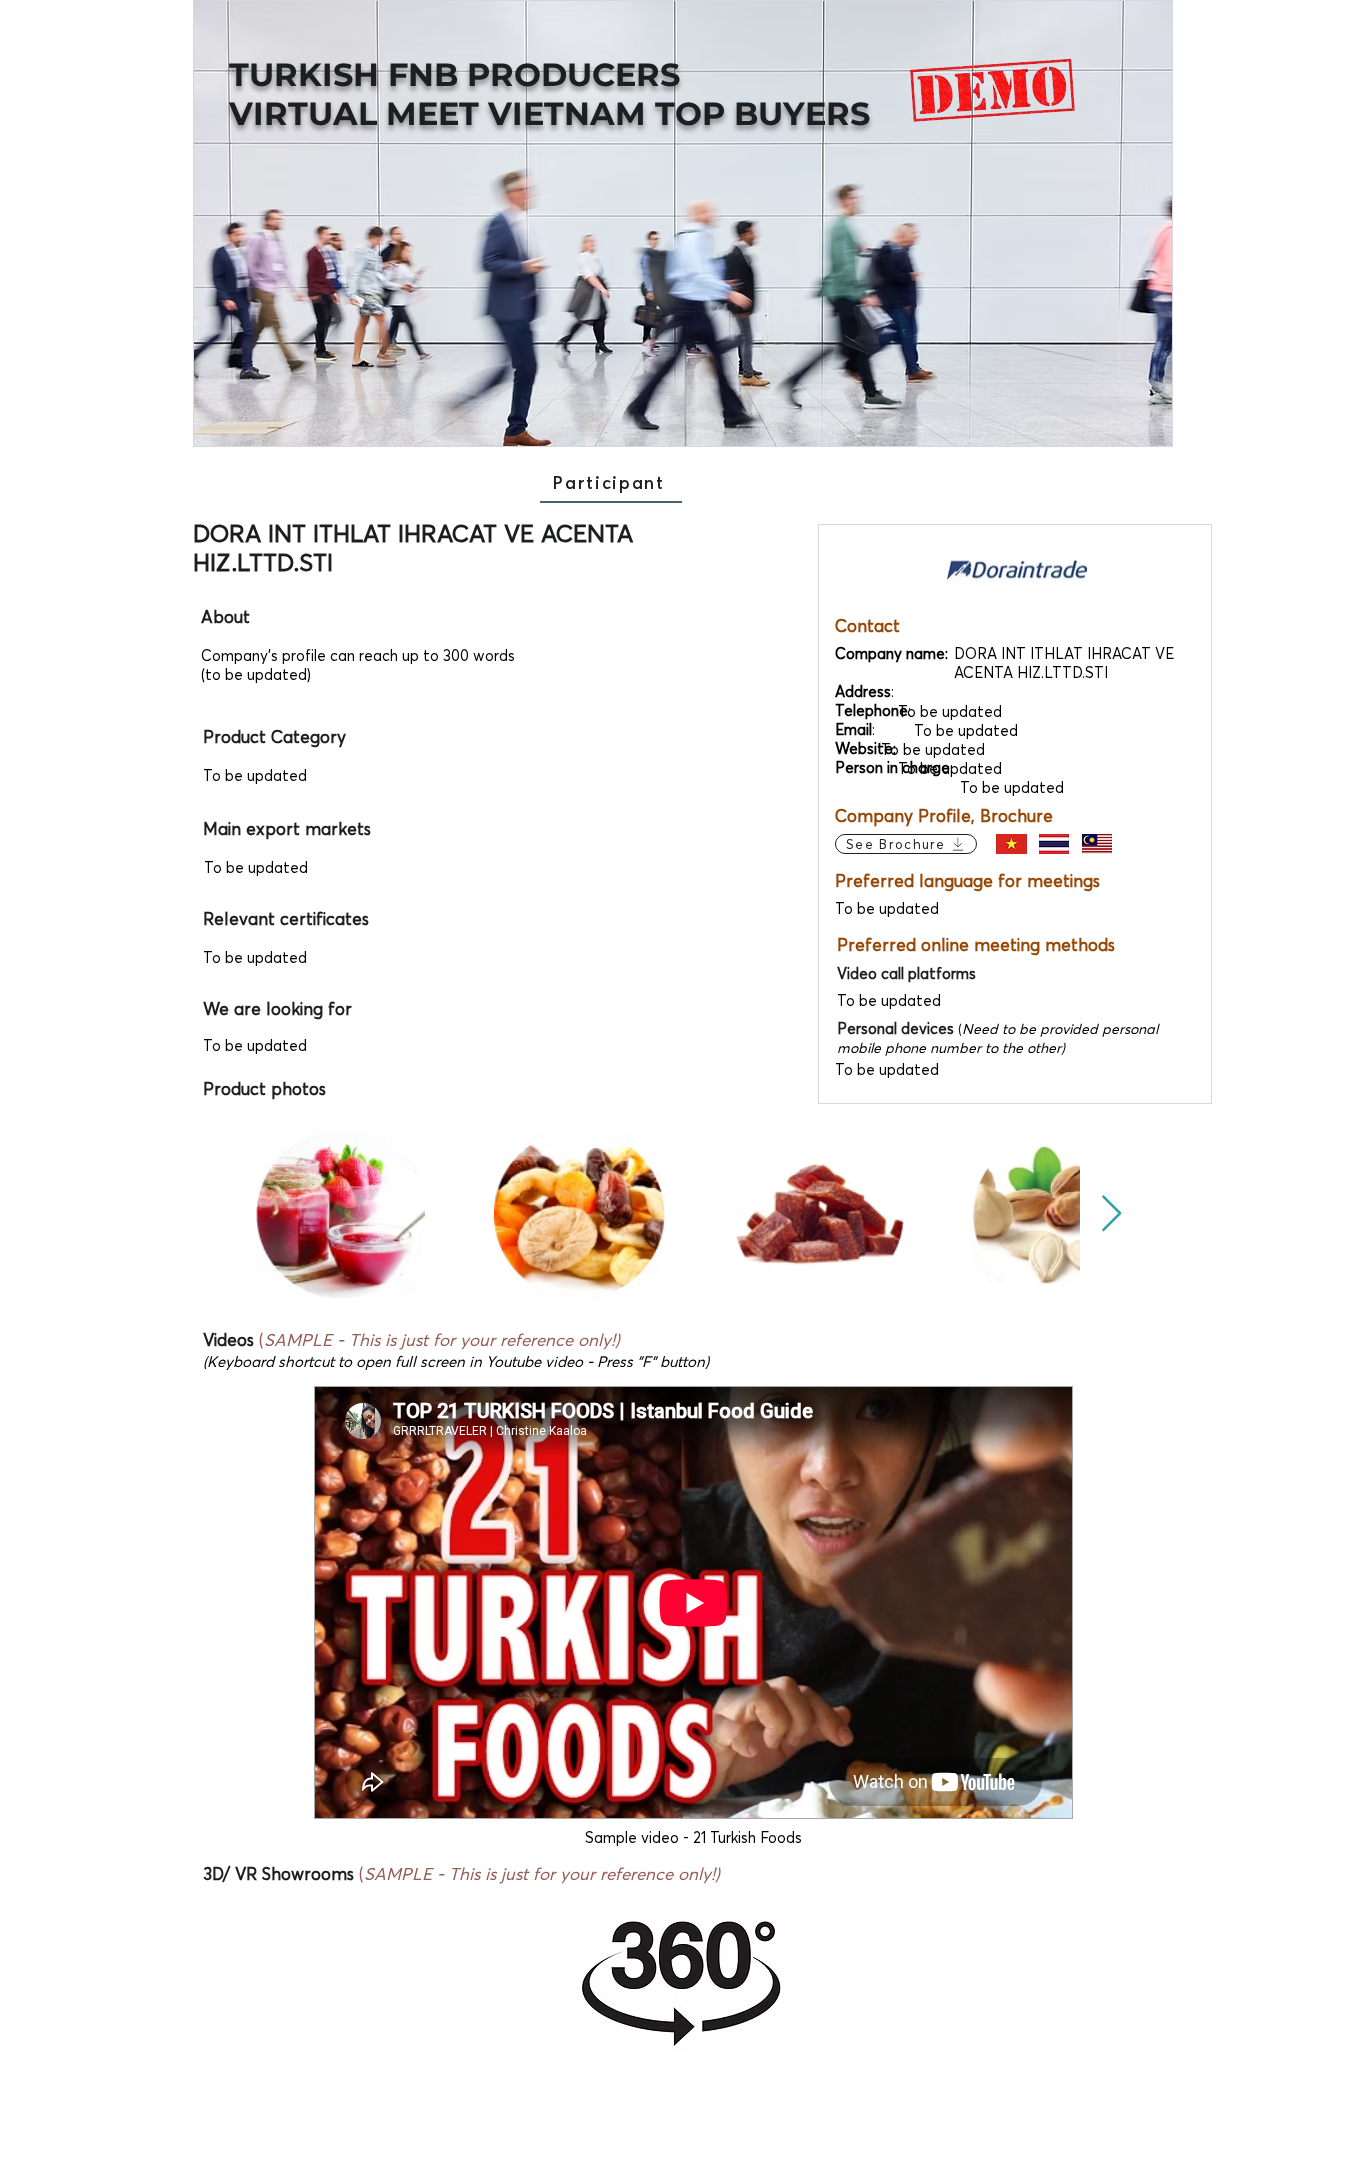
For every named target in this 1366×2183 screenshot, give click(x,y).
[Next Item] (1111, 1214)
